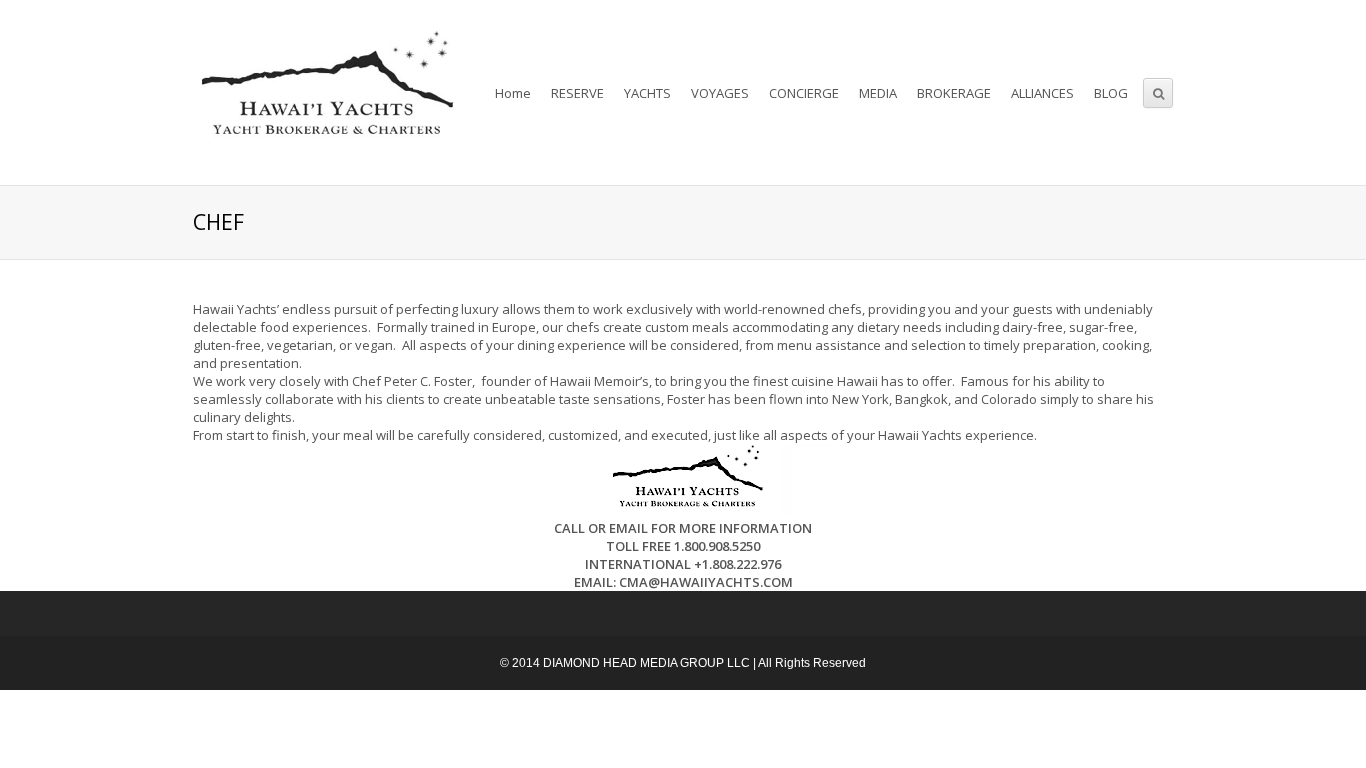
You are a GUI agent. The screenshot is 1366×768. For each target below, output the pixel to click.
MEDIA (878, 93)
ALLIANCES (1042, 93)
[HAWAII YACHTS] (324, 92)
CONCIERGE (804, 93)
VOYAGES (720, 93)
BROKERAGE (954, 93)
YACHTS (647, 93)
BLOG (1111, 93)
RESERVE (577, 93)
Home (513, 93)
